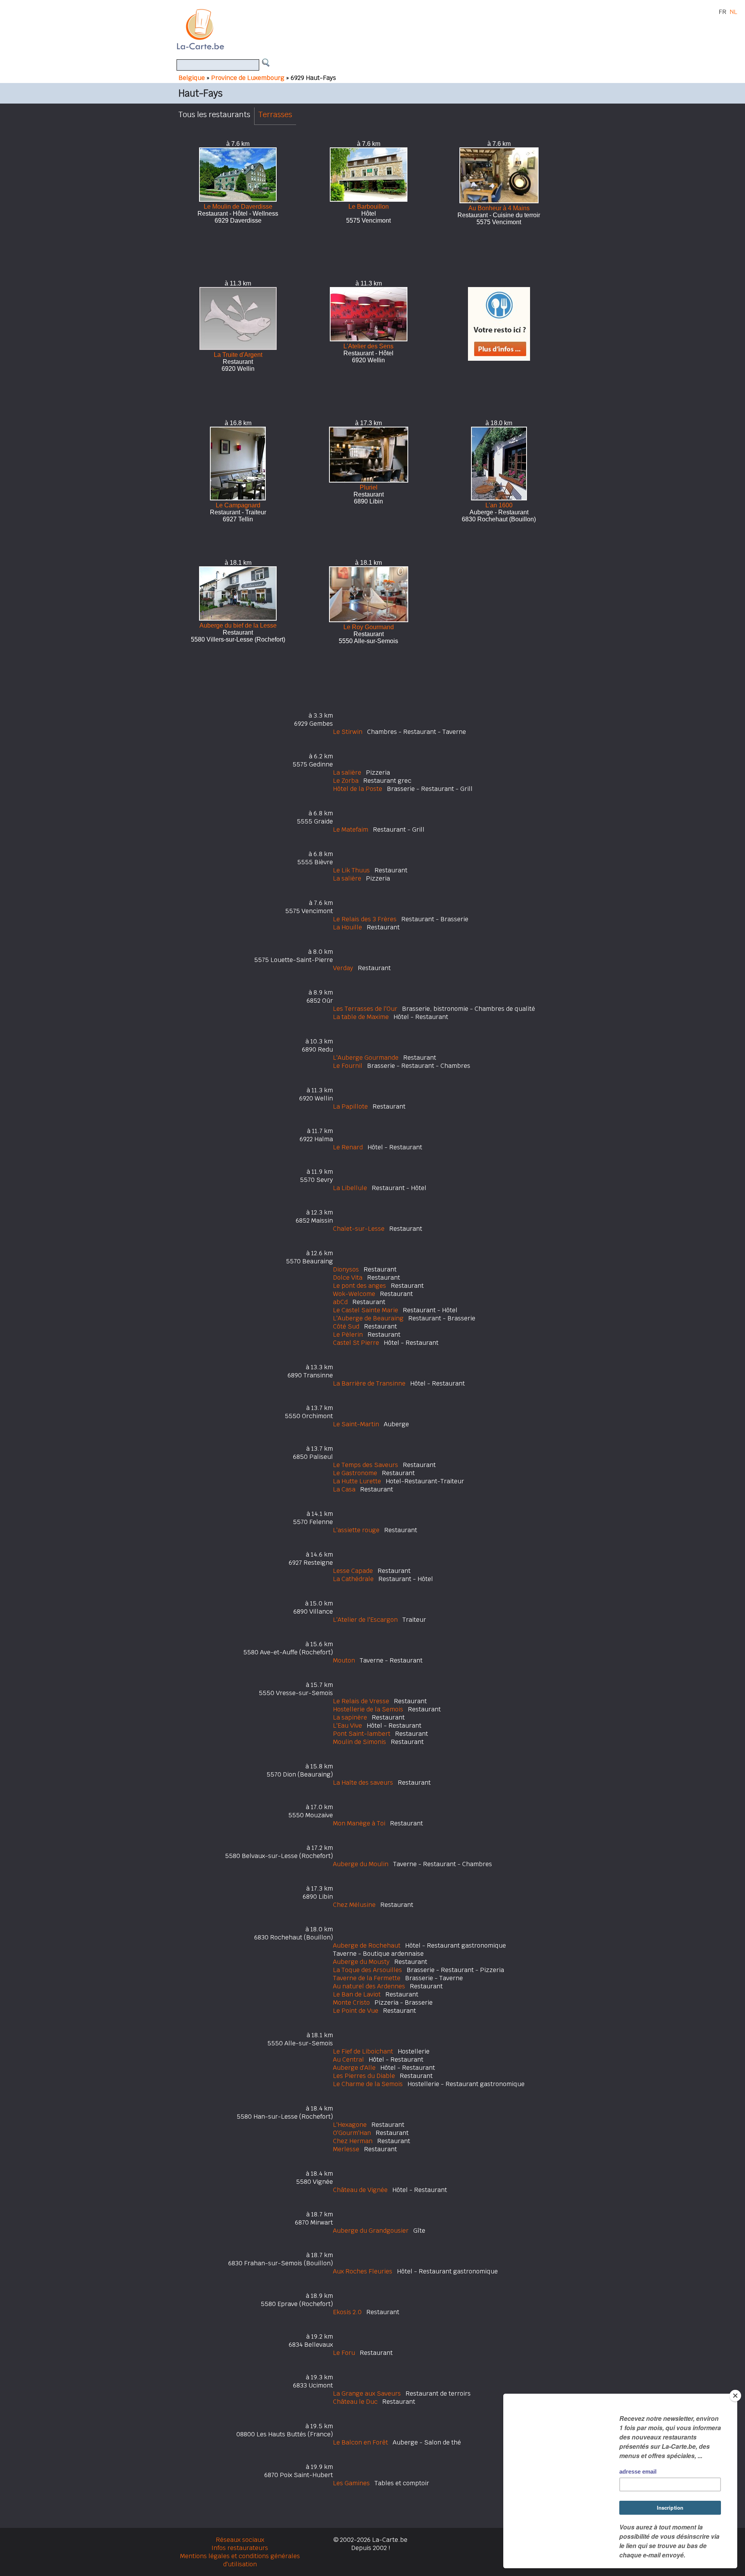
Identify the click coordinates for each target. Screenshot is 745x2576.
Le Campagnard (238, 505)
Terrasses (275, 114)
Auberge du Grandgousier (371, 2231)
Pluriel (369, 487)
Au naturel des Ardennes (369, 1986)
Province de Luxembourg (248, 78)
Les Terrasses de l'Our (365, 1009)
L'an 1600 (499, 505)
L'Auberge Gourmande (366, 1058)
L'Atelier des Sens (368, 346)
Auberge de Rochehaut (367, 1945)
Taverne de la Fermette (367, 1978)
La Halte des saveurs (363, 1783)
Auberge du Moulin (361, 1864)
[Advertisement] (381, 29)
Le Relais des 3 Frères (365, 919)
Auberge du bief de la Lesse (238, 625)
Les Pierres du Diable (364, 2076)
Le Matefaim (351, 830)
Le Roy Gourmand (369, 627)
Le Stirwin (348, 732)
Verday (343, 968)
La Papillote (350, 1106)
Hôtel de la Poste (358, 789)
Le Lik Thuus (351, 870)
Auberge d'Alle (354, 2068)
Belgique (192, 78)
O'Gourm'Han (352, 2133)
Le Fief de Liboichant (363, 2051)
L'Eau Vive (347, 1726)
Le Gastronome (355, 1473)
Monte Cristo (351, 2002)
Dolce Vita (348, 1278)
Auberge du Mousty (361, 1962)
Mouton (344, 1660)
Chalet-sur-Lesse (359, 1229)
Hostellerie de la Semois (368, 1709)
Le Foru (344, 2353)
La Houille (347, 927)
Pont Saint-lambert (362, 1734)
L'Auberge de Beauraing (368, 1318)
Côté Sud (346, 1326)
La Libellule (350, 1188)
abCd (340, 1302)
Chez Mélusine (354, 1905)
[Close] (735, 2396)
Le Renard (348, 1147)
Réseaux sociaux (240, 2540)
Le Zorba (346, 781)
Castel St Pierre (356, 1343)
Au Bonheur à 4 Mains (499, 208)
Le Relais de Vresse (361, 1701)
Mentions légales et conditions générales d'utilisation (240, 2560)
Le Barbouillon (369, 207)
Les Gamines (351, 2483)
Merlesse (346, 2149)
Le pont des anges (360, 1286)
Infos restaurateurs (240, 2548)
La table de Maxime (361, 1017)
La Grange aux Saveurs (367, 2393)
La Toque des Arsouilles (367, 1970)
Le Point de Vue (356, 2011)
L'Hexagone (350, 2125)
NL (733, 12)
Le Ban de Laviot (357, 1994)
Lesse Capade (353, 1571)
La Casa (344, 1489)
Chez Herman (353, 2141)
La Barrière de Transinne (369, 1383)
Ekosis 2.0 (347, 2312)
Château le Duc (355, 2402)
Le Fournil (348, 1066)
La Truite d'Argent (238, 355)
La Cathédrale (353, 1579)
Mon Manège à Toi (359, 1823)
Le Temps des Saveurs (366, 1465)
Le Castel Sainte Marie (366, 1310)
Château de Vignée (360, 2190)
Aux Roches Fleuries (363, 2271)
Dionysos (346, 1269)
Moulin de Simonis (360, 1742)
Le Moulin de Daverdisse (238, 207)
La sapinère (350, 1717)
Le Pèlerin (348, 1335)
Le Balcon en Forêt (360, 2442)
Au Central (348, 2060)
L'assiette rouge (356, 1530)
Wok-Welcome (354, 1294)
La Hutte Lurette (357, 1481)
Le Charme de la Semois (368, 2084)
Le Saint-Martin (356, 1424)
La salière (347, 772)
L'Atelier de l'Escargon (365, 1620)
